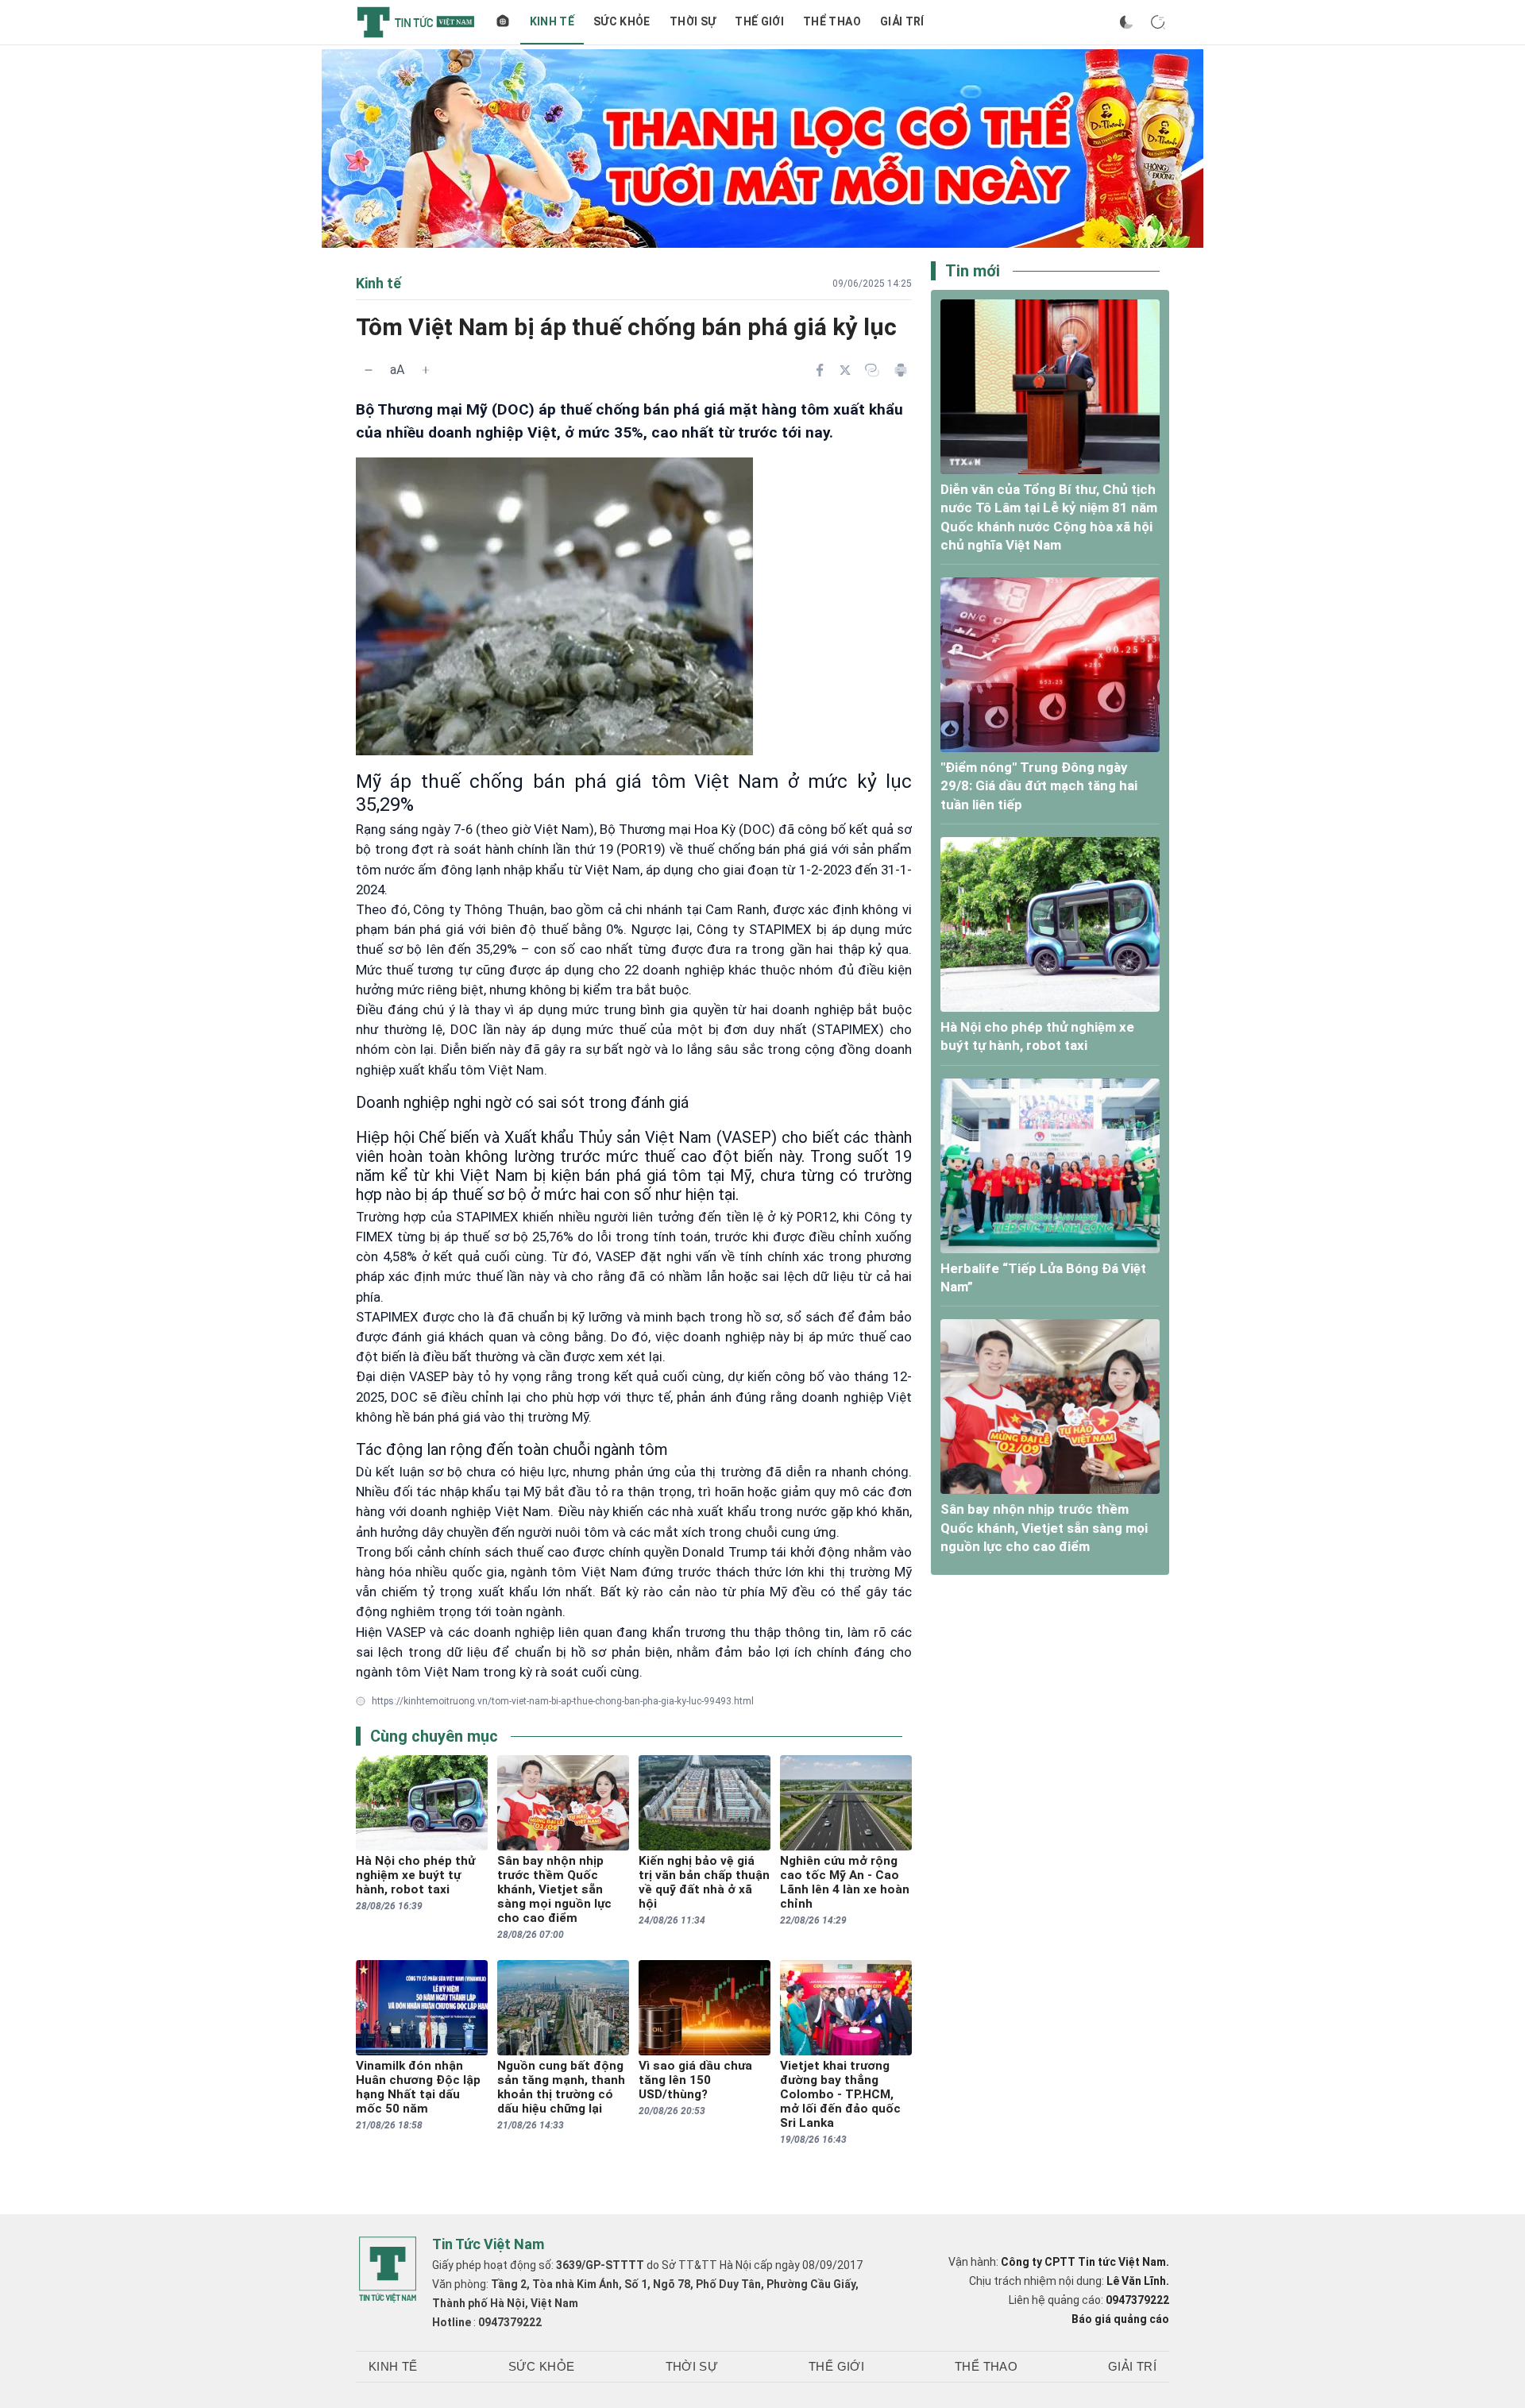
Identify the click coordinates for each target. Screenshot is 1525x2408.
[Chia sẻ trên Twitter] (845, 370)
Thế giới (759, 21)
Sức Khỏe (622, 21)
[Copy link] (872, 370)
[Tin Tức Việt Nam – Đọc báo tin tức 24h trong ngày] (416, 22)
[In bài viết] (901, 370)
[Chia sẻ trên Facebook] (820, 370)
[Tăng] (426, 370)
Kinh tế (552, 21)
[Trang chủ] (503, 22)
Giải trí (902, 21)
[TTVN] (388, 2270)
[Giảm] (369, 370)
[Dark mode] (1126, 22)
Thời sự (693, 21)
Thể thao (832, 21)
